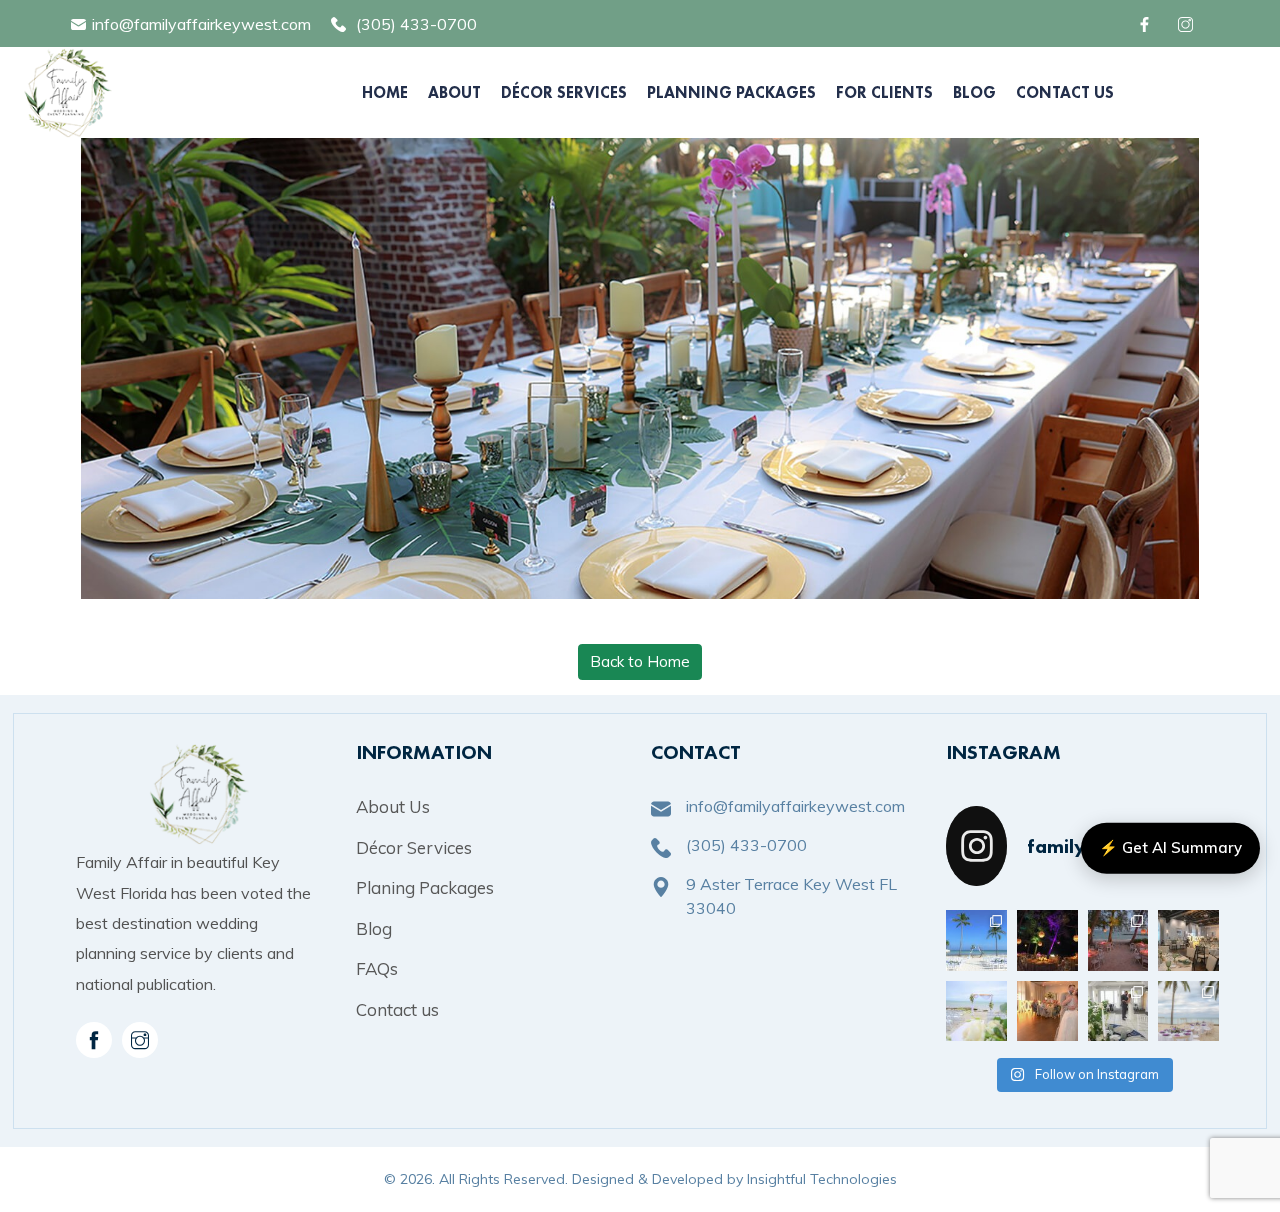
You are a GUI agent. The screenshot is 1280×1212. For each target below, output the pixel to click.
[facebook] (1147, 24)
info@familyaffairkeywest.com (201, 24)
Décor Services (564, 92)
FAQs (377, 968)
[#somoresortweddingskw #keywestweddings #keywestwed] (1188, 1011)
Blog (974, 92)
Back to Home (640, 661)
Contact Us (1065, 92)
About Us (393, 806)
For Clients (884, 92)
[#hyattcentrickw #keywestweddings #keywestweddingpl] (1118, 1011)
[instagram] (140, 1040)
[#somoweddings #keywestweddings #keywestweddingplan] (976, 940)
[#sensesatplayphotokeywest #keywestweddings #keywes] (1188, 940)
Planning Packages (731, 92)
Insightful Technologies (822, 1179)
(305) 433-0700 (416, 24)
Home (385, 92)
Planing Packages (425, 887)
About (454, 92)
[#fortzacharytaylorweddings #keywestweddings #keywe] (1047, 940)
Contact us (397, 1009)
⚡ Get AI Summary (1170, 847)
